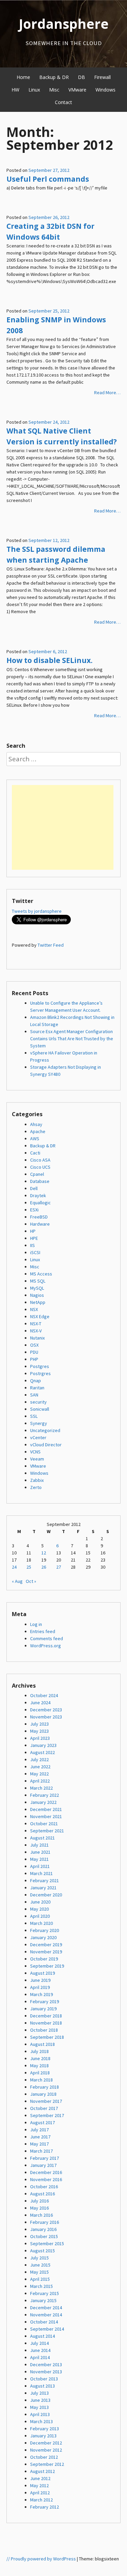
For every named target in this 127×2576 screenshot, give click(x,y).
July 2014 (39, 2343)
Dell (34, 1188)
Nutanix (37, 1338)
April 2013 (40, 2414)
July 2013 (39, 2393)
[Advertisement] (63, 827)
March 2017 (41, 2151)
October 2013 (44, 2379)
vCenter (38, 1437)
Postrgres (40, 1373)
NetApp (38, 1302)
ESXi (34, 1210)
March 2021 (41, 1873)
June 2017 (40, 2137)
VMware (77, 90)
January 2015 (43, 2300)
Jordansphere (64, 24)
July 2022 (39, 1759)
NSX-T (36, 1324)
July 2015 (39, 2258)
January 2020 (43, 1937)
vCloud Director (46, 1445)
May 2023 (39, 1731)
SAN (34, 1395)
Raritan (37, 1388)
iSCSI (35, 1252)
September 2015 (47, 2243)
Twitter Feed (51, 945)
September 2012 (47, 2464)
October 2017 (44, 2108)
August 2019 (43, 1973)
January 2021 (43, 1888)
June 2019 (40, 1980)
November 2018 (46, 2023)
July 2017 (39, 2130)
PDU (34, 1352)
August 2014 (43, 2336)
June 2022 (40, 1767)
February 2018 (45, 2087)
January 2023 (43, 1745)
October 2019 (44, 1959)
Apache (38, 1131)
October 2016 (44, 2187)
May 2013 (39, 2407)
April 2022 (40, 1781)
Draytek (38, 1195)
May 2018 (39, 2066)
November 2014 (46, 2315)
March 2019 (41, 1994)
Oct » (31, 1581)
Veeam (37, 1459)
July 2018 (39, 2051)
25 (29, 1567)
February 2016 (45, 2222)
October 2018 (44, 2030)
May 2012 (39, 2486)
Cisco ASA (40, 1160)
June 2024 (40, 1703)
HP (33, 1231)
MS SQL (38, 1281)
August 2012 (43, 2471)
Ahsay (36, 1124)
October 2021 (44, 1824)
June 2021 (40, 1852)
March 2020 (41, 1923)
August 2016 (43, 2194)
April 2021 (40, 1866)
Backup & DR (54, 77)
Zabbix (37, 1480)
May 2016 (39, 2208)
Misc (54, 90)
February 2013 (45, 2429)
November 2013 (46, 2372)
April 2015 (40, 2279)
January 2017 (43, 2165)
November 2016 (46, 2179)
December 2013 (46, 2364)
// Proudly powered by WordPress (41, 2559)
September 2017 (47, 2115)
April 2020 (40, 1916)
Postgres (40, 1366)
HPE (34, 1238)
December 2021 (46, 1809)
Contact (63, 102)
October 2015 (44, 2236)
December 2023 (46, 1710)
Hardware (40, 1224)
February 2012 (45, 2507)
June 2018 (40, 2058)
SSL (34, 1416)
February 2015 (45, 2293)
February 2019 (45, 2001)
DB (81, 77)
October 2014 (44, 2322)
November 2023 (46, 1717)
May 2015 (39, 2272)
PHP (34, 1359)
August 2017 (43, 2122)
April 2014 (40, 2357)
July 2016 (39, 2201)
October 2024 (44, 1695)
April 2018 (40, 2073)
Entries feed (43, 1631)
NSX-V (36, 1331)
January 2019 (43, 2009)
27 (59, 1567)
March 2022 (41, 1788)
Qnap (36, 1381)
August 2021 (43, 1838)
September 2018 (47, 2037)
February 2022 (45, 1795)
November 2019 (46, 1952)
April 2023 (40, 1738)
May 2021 (39, 1859)
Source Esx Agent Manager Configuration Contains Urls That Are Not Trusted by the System (72, 1039)
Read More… (107, 393)
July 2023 (39, 1724)
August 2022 (43, 1752)
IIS (33, 1245)
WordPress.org (46, 1646)
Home (23, 77)
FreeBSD (39, 1217)
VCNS (35, 1452)
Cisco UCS (40, 1167)
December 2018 (46, 2016)
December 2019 (46, 1945)
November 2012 (46, 2450)
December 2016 (46, 2172)
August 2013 (43, 2386)
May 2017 (39, 2144)
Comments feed (47, 1638)
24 (14, 1567)
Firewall (102, 77)
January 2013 (43, 2436)
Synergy (39, 1423)
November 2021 (46, 1816)
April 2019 (40, 1987)
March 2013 (41, 2421)
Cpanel (37, 1174)
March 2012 (41, 2500)
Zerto (36, 1487)
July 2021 (39, 1845)
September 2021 (47, 1831)
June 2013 (40, 2400)
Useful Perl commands (48, 179)
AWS (35, 1139)
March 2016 (41, 2215)
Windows (105, 90)
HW (15, 90)
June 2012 (40, 2478)
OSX (34, 1345)
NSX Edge (40, 1316)
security (38, 1402)
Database (40, 1181)
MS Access (41, 1274)
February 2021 (45, 1880)
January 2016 (43, 2229)
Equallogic (40, 1203)
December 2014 (46, 2308)
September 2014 (47, 2329)
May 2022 (39, 1774)
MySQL (37, 1288)
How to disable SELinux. (49, 660)
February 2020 (45, 1930)
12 (44, 1553)
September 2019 (47, 1966)
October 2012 (44, 2457)
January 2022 (43, 1802)
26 (44, 1567)
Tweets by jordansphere (37, 911)
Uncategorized (45, 1430)
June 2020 (40, 1902)
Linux (34, 90)
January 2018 (43, 2094)
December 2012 (46, 2443)
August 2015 (43, 2251)
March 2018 (41, 2080)
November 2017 (46, 2101)
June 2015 (40, 2265)
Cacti (35, 1153)
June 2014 (40, 2350)
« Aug (17, 1581)
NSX (34, 1309)
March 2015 (41, 2286)
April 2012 (40, 2493)
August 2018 (43, 2044)
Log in (36, 1624)
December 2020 (46, 1895)
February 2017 (45, 2158)
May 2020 (39, 1909)
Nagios (37, 1295)
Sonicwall (40, 1409)
